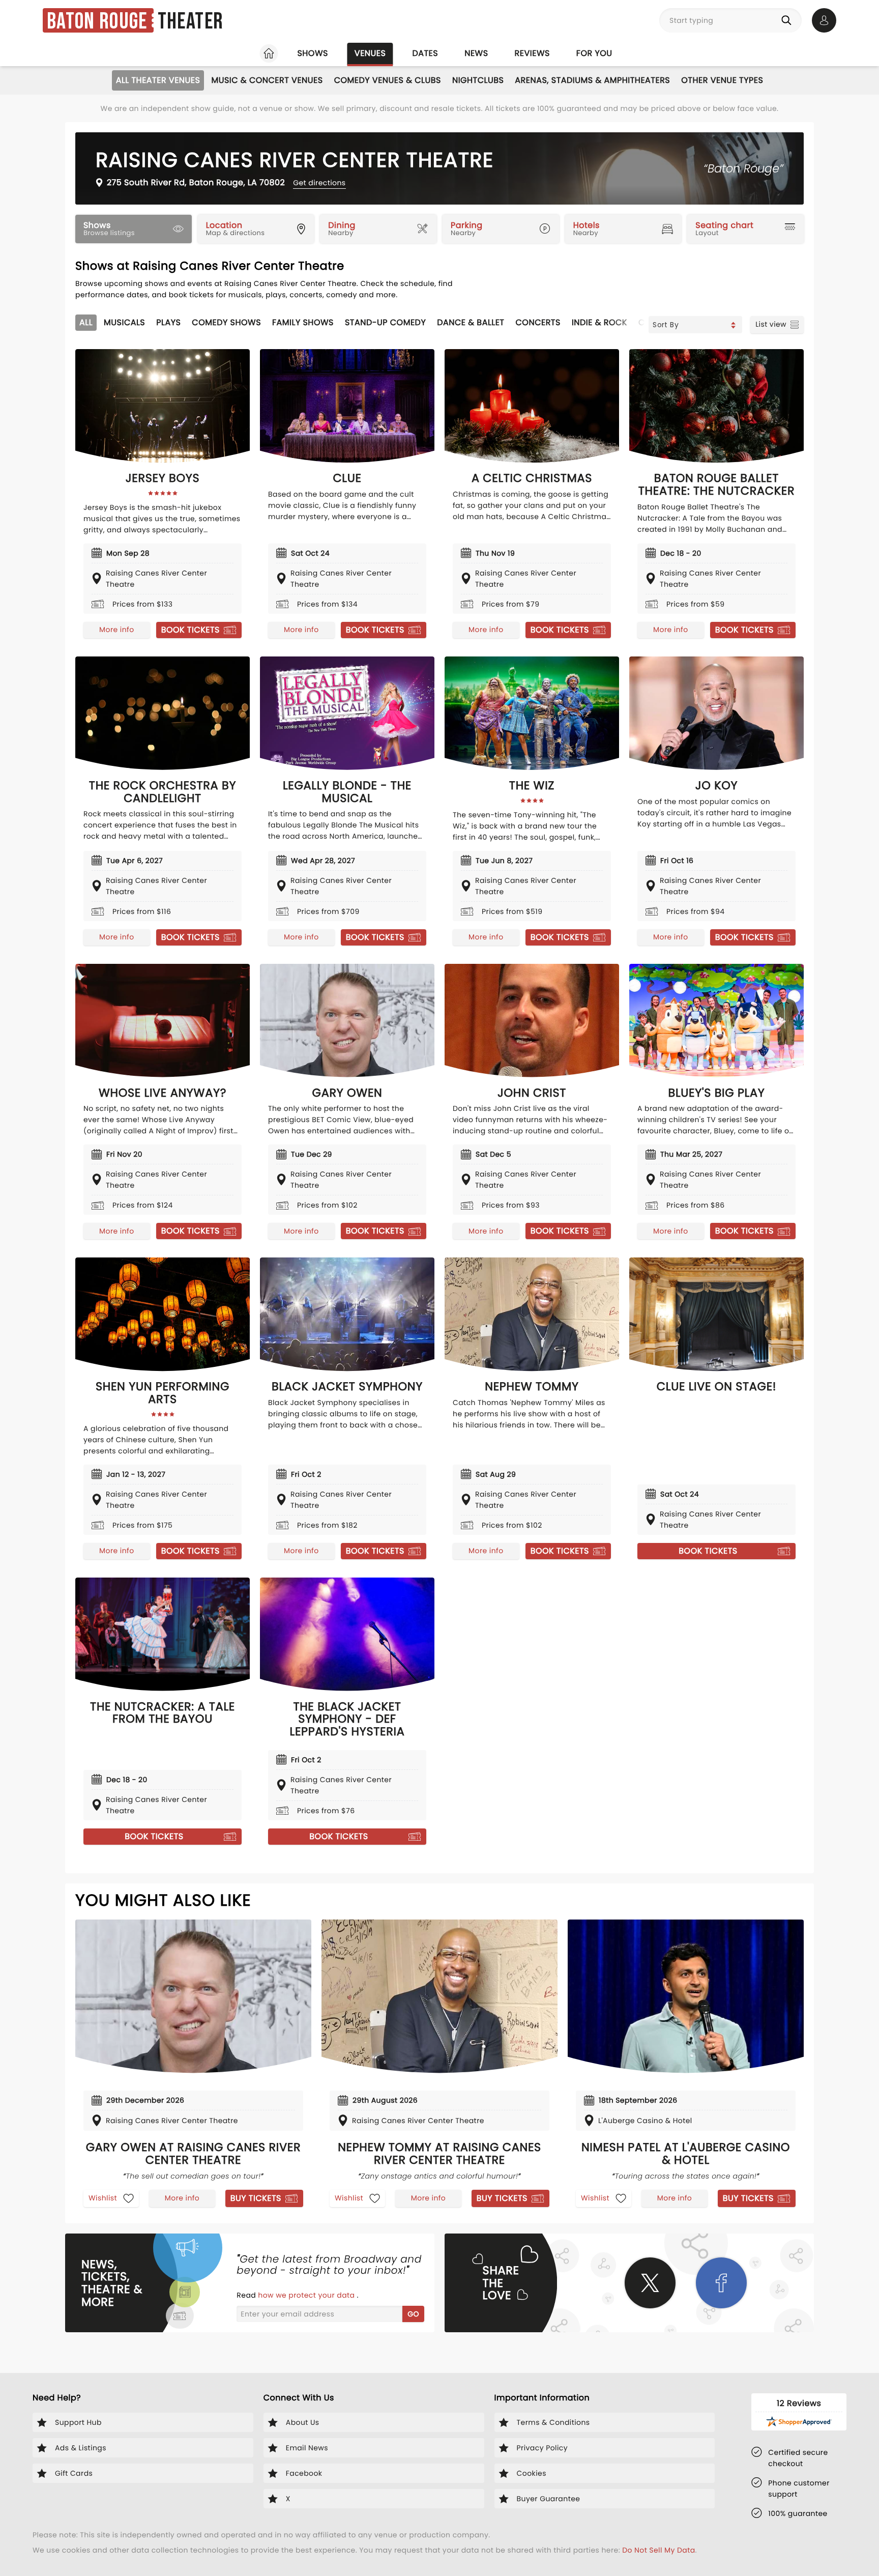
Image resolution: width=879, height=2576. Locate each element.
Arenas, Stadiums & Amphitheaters (592, 80)
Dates (425, 53)
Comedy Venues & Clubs (388, 80)
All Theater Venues (158, 80)
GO (413, 2314)
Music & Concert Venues (267, 80)
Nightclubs (478, 80)
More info (116, 629)
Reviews (532, 53)
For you (594, 53)
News (476, 53)
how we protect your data (307, 2295)
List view (771, 324)
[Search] (788, 20)
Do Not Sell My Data (658, 2550)
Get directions (319, 183)
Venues (370, 53)
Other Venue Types (722, 80)
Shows (312, 53)
